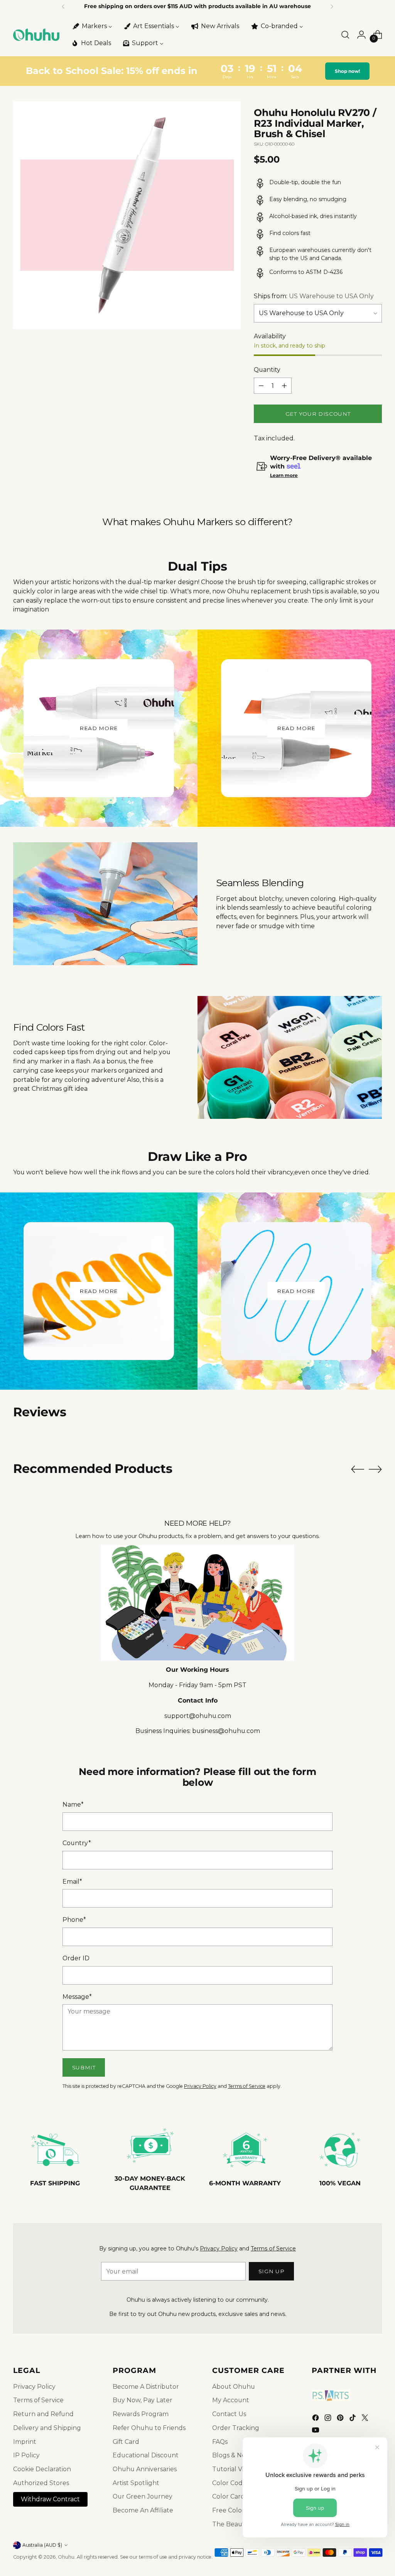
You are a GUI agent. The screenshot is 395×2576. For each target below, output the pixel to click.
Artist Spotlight (136, 2483)
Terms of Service (247, 2086)
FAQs (220, 2442)
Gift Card (126, 2442)
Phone (74, 1920)
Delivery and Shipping (47, 2428)
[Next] (332, 7)
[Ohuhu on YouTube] (316, 2431)
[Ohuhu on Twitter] (366, 2419)
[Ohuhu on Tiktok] (353, 2419)
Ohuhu (66, 2557)
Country (77, 1843)
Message (77, 1997)
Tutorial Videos (235, 2469)
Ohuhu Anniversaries (145, 2469)
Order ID (76, 1958)
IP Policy (26, 2455)
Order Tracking (236, 2428)
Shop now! (347, 71)
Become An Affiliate (143, 2510)
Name (73, 1804)
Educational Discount (146, 2455)
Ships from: (314, 296)
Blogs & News (233, 2455)
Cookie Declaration (42, 2469)
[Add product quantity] (284, 386)
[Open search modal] (345, 35)
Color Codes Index (240, 2483)
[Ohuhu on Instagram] (329, 2419)
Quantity (267, 370)
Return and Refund (43, 2414)
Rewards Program (141, 2414)
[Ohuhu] (36, 35)
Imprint (25, 2442)
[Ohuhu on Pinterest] (341, 2419)
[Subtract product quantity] (261, 386)
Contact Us (229, 2414)
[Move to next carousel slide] (375, 1469)
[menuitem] (92, 26)
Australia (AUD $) (42, 2545)
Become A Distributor (146, 2387)
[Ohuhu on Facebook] (316, 2419)
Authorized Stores (41, 2483)
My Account (231, 2400)
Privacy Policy (200, 2086)
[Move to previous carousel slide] (358, 1469)
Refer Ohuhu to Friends (149, 2428)
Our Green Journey (143, 2496)
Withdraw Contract (50, 2499)
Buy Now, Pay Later (143, 2400)
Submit (84, 2067)
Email (72, 1882)
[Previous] (63, 7)
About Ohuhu (234, 2387)
